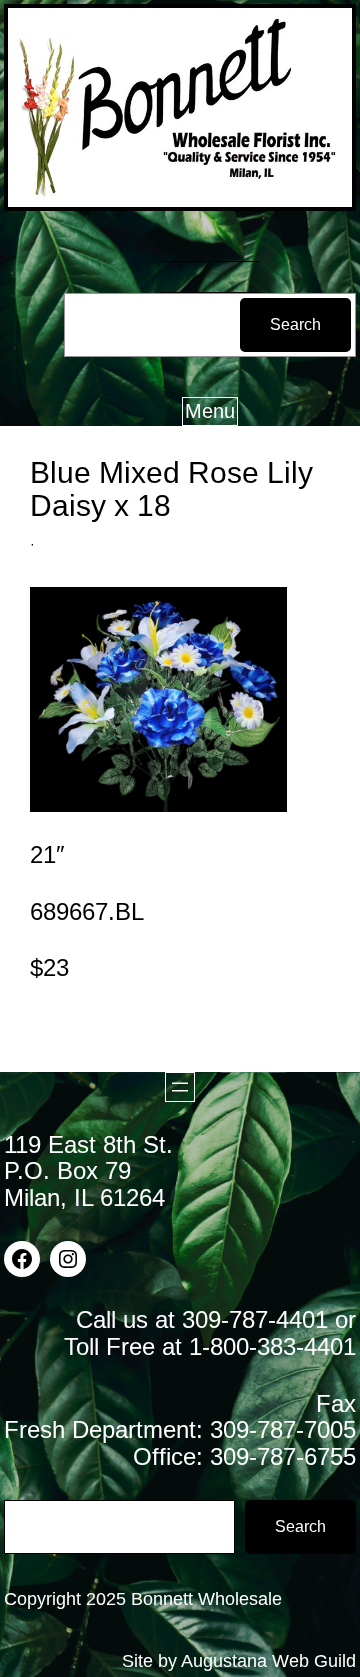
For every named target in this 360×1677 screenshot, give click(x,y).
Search (295, 324)
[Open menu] (180, 1087)
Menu (210, 411)
